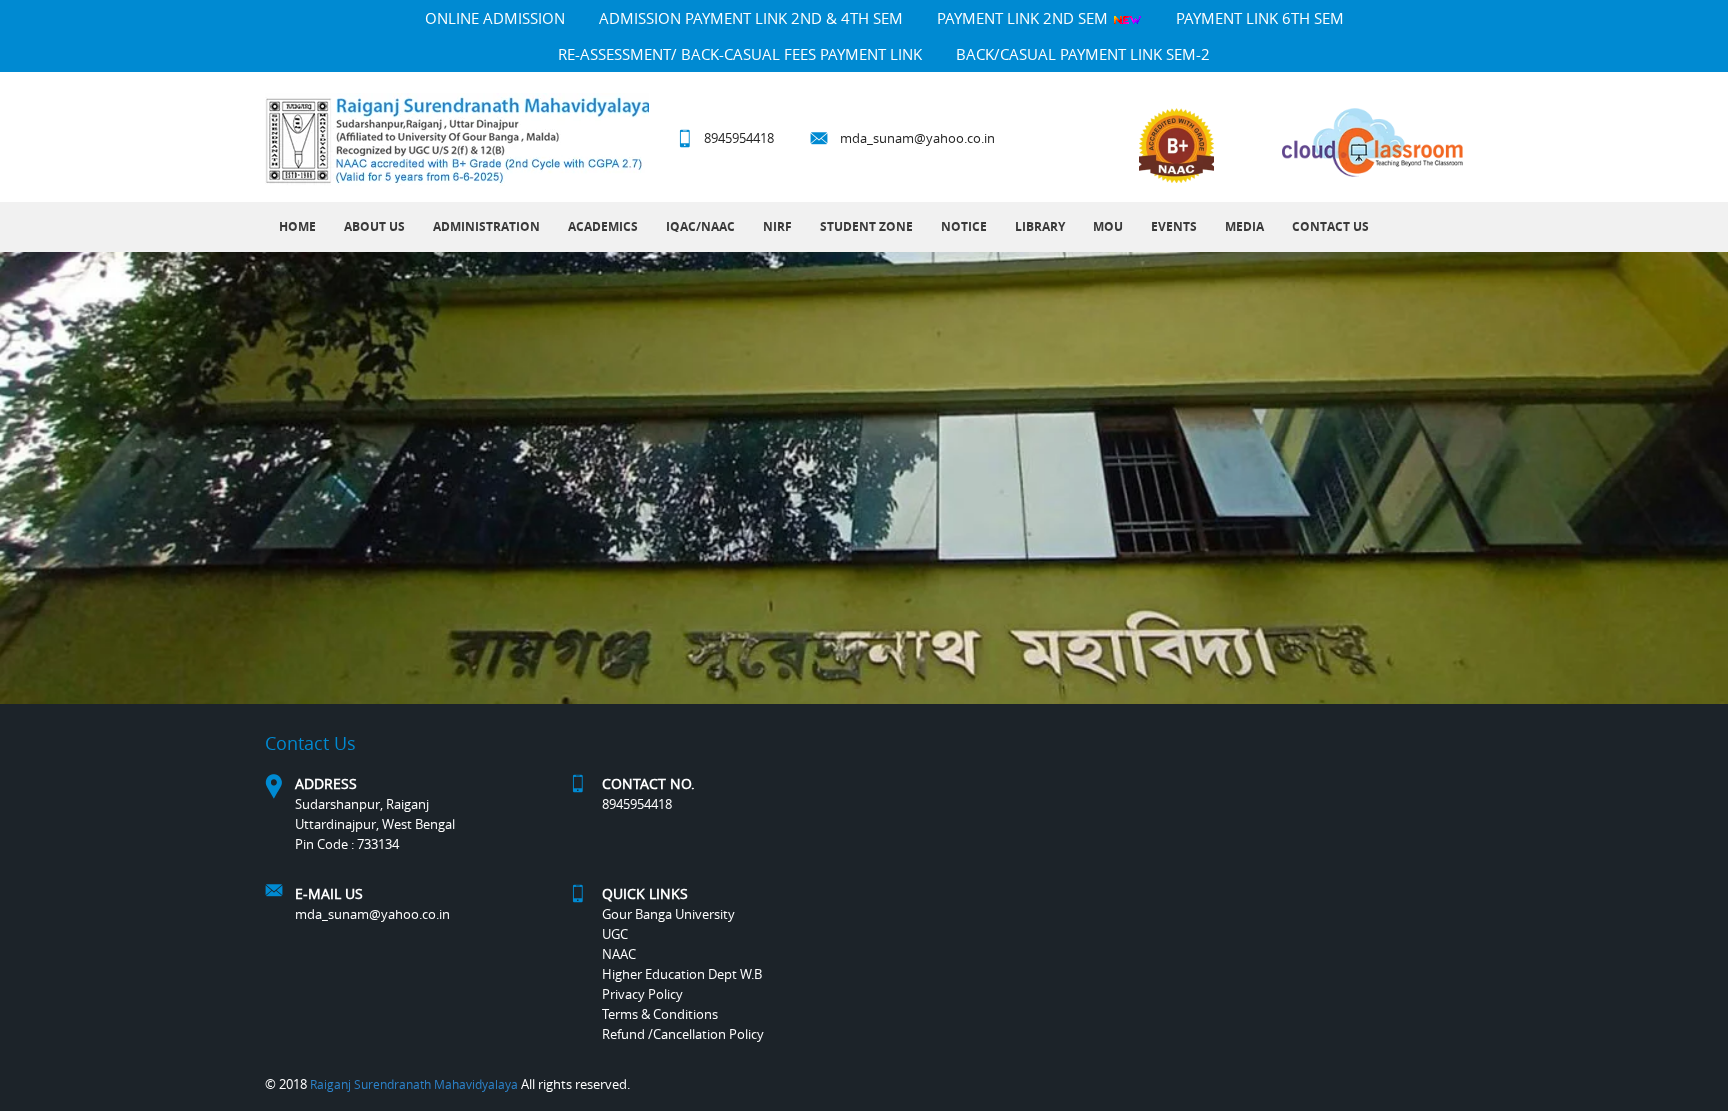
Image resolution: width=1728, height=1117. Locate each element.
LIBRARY (1040, 226)
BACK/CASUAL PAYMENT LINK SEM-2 (1083, 54)
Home (297, 226)
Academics (603, 226)
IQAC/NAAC (700, 226)
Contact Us (1330, 226)
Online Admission (495, 18)
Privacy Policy (642, 994)
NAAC (619, 954)
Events (1174, 226)
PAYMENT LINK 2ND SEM (1024, 18)
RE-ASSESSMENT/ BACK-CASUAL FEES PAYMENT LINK (740, 54)
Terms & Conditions (660, 1014)
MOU (1108, 226)
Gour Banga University (668, 914)
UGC (615, 934)
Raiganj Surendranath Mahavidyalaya (414, 1084)
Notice (964, 226)
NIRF (777, 226)
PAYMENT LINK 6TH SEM (1260, 18)
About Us (374, 226)
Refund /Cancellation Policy (683, 1034)
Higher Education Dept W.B (682, 974)
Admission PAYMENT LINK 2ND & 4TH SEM (751, 18)
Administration (486, 226)
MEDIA (1244, 226)
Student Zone (866, 226)
